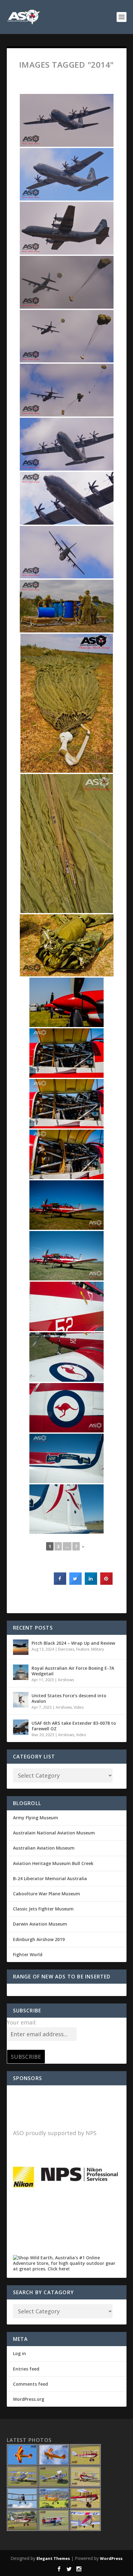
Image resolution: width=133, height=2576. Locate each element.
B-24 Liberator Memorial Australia (50, 1878)
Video (79, 1707)
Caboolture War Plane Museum (47, 1894)
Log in (19, 2353)
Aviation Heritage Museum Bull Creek (53, 1863)
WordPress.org (29, 2399)
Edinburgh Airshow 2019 (39, 1939)
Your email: (22, 2022)
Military (98, 1649)
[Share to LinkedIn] (91, 1583)
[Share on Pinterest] (106, 1583)
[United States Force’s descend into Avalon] (21, 1700)
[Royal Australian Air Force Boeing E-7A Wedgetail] (21, 1672)
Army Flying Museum (36, 1818)
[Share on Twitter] (75, 1583)
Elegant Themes (53, 2558)
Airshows (66, 1680)
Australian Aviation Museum (44, 1848)
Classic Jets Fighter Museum (43, 1909)
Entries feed (26, 2369)
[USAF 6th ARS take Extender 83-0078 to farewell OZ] (21, 1727)
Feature (83, 1649)
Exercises (66, 1649)
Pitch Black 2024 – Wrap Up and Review (73, 1643)
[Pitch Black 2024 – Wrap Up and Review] (21, 1647)
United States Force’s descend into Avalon (69, 1698)
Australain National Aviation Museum (54, 1833)
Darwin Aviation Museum (40, 1924)
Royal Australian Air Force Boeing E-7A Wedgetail (73, 1671)
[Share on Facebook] (60, 1583)
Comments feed (30, 2384)
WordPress (111, 2558)
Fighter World (28, 1954)
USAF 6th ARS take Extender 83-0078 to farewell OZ (74, 1726)
